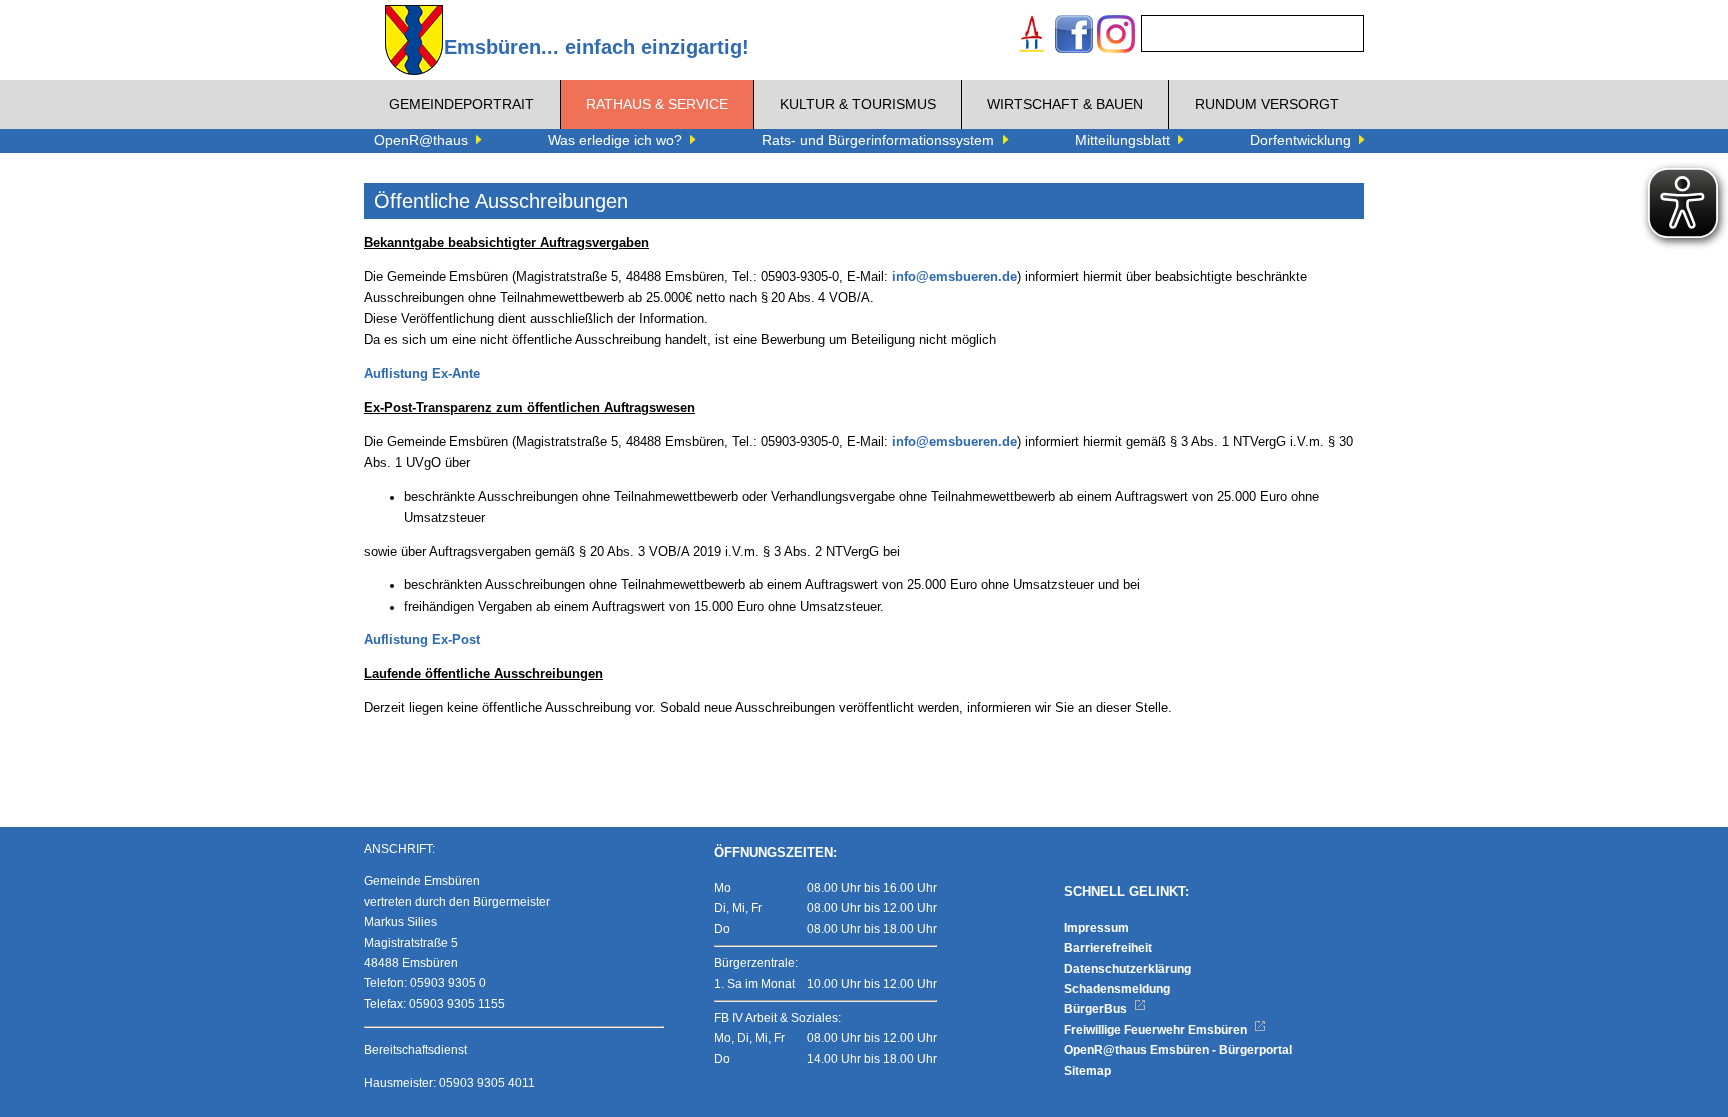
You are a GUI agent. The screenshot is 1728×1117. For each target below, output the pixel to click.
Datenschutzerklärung (1127, 969)
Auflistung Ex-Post (422, 640)
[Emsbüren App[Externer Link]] (1032, 36)
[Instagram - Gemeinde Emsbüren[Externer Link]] (1116, 36)
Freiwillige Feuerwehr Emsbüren (1157, 1030)
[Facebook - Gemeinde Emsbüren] (1074, 36)
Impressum (1096, 928)
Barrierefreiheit (1108, 948)
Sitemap (1087, 1071)
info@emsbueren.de (954, 277)
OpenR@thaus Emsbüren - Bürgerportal (1178, 1050)
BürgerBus (1097, 1009)
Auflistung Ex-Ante (422, 374)
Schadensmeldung (1117, 989)
